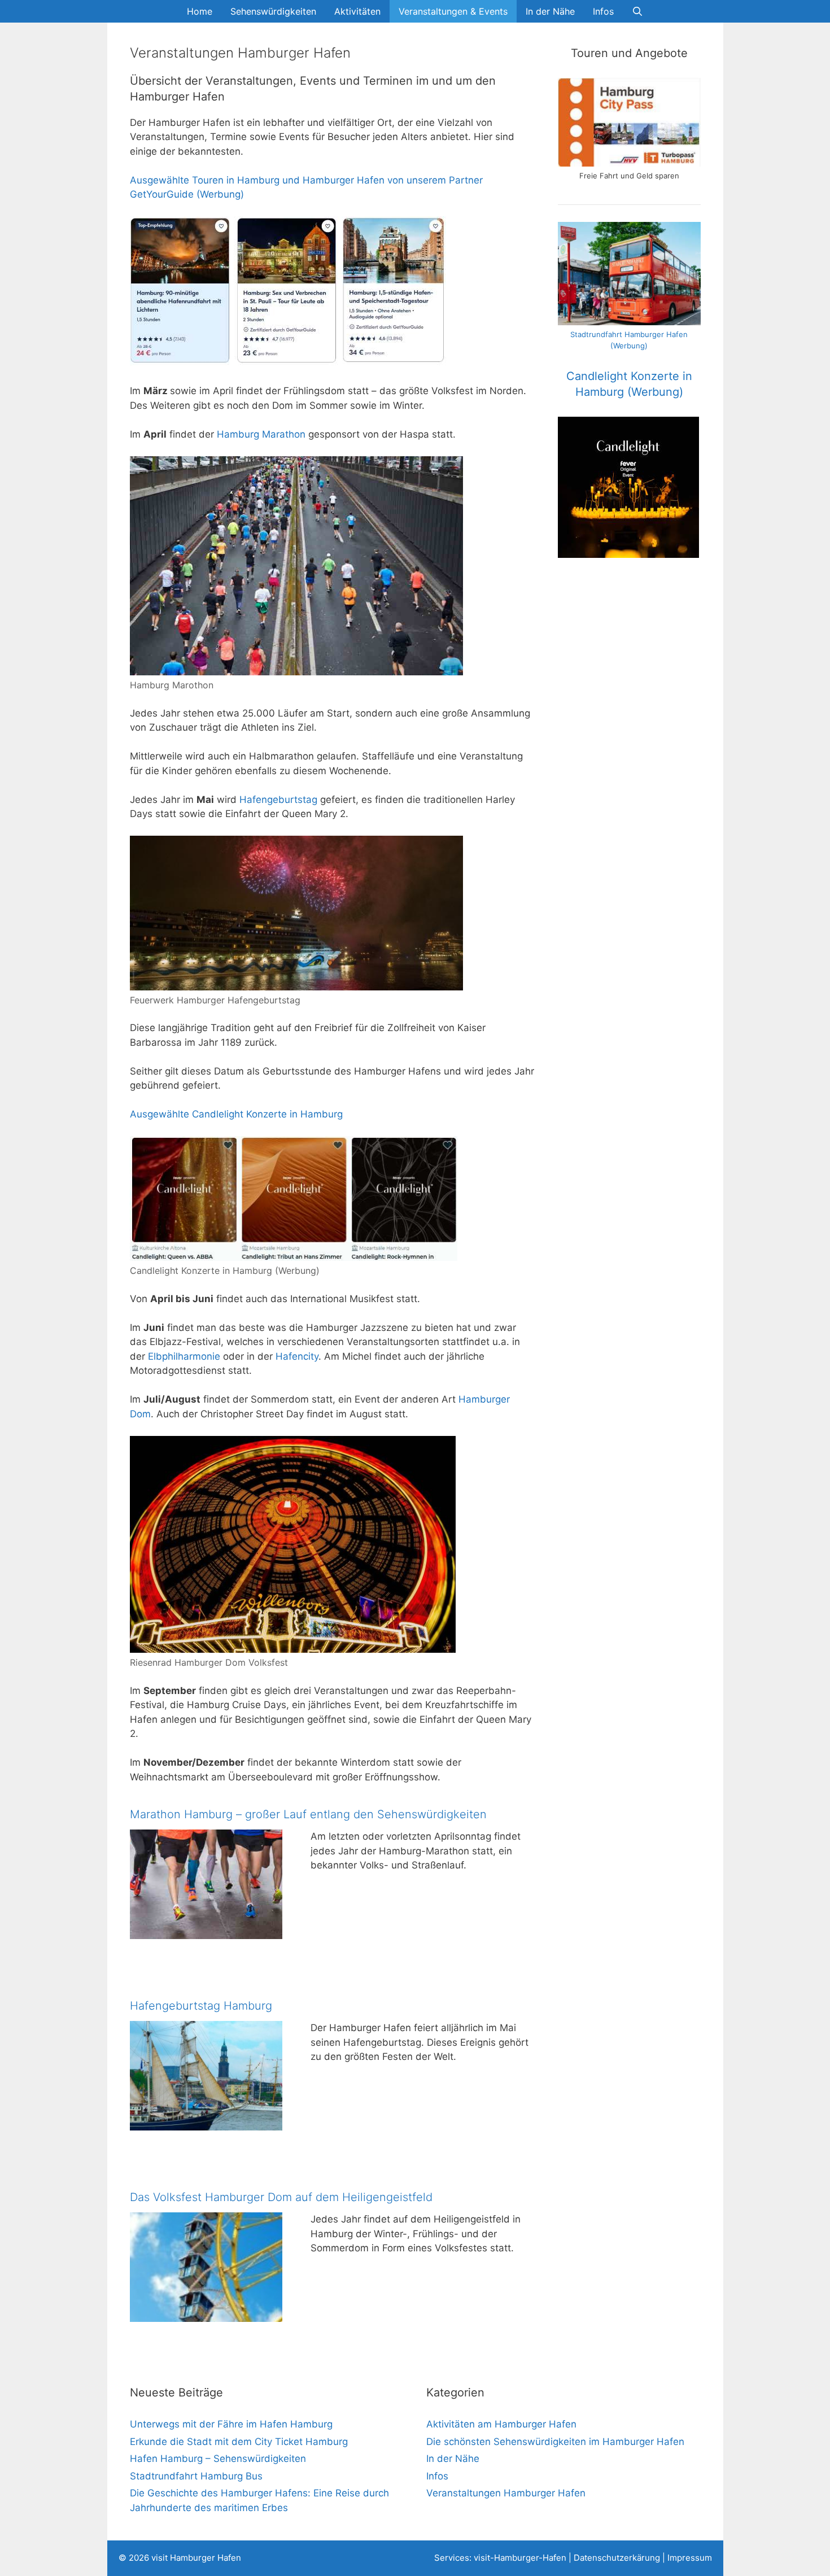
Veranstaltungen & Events (453, 11)
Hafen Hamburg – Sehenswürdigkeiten (218, 2459)
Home (200, 11)
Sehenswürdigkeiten (273, 11)
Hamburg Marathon (261, 434)
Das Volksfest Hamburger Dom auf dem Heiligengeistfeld (281, 2197)
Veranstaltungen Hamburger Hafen (506, 2493)
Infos (603, 11)
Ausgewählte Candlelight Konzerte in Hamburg (236, 1114)
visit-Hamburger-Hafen (520, 2558)
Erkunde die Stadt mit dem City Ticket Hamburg (239, 2442)
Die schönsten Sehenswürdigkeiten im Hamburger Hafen (555, 2442)
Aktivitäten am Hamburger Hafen (501, 2424)
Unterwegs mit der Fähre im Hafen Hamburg (231, 2424)
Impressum (690, 2558)
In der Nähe (550, 11)
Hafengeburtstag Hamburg (201, 2006)
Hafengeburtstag (278, 800)
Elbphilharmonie (184, 1356)
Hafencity (297, 1356)
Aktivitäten (357, 11)
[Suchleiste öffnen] (638, 11)
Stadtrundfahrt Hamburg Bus (196, 2476)
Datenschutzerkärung (617, 2558)
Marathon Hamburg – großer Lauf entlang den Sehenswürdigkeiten (308, 1814)
